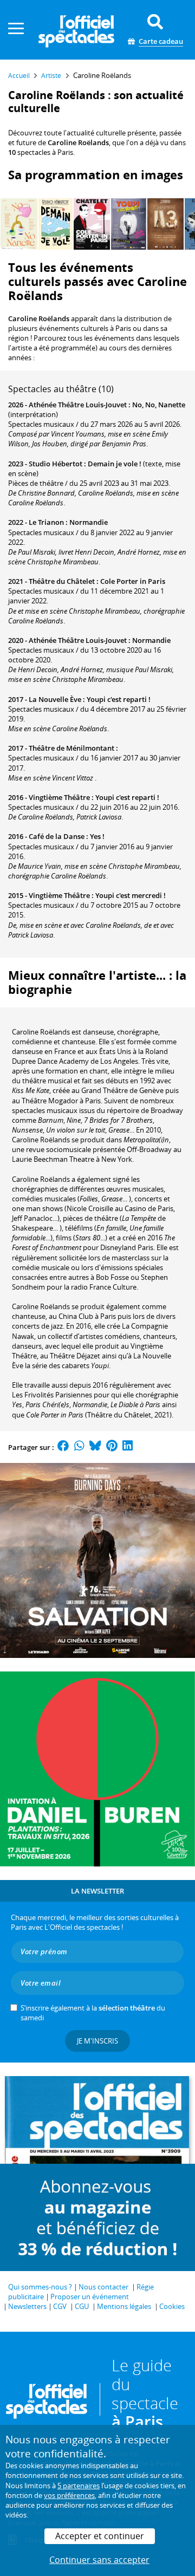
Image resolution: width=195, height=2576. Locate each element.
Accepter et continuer (100, 2536)
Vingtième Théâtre (59, 797)
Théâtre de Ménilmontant (71, 748)
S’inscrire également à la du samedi (93, 2013)
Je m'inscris (97, 2041)
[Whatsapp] (79, 1447)
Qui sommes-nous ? (40, 2287)
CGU (82, 2306)
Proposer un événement (90, 2297)
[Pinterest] (112, 1447)
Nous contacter (103, 2287)
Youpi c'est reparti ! (119, 699)
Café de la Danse (57, 836)
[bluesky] (95, 1447)
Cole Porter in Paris (133, 581)
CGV (60, 2306)
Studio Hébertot (56, 464)
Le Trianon (46, 522)
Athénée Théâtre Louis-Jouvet (78, 405)
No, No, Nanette (159, 405)
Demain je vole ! (115, 464)
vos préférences (69, 2495)
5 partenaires (79, 2486)
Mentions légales (124, 2306)
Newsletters (27, 2306)
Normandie (89, 522)
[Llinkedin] (128, 1447)
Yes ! (97, 836)
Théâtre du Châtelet (62, 581)
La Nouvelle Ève (55, 699)
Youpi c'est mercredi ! (131, 895)
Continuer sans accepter (99, 2560)
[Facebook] (63, 1447)
